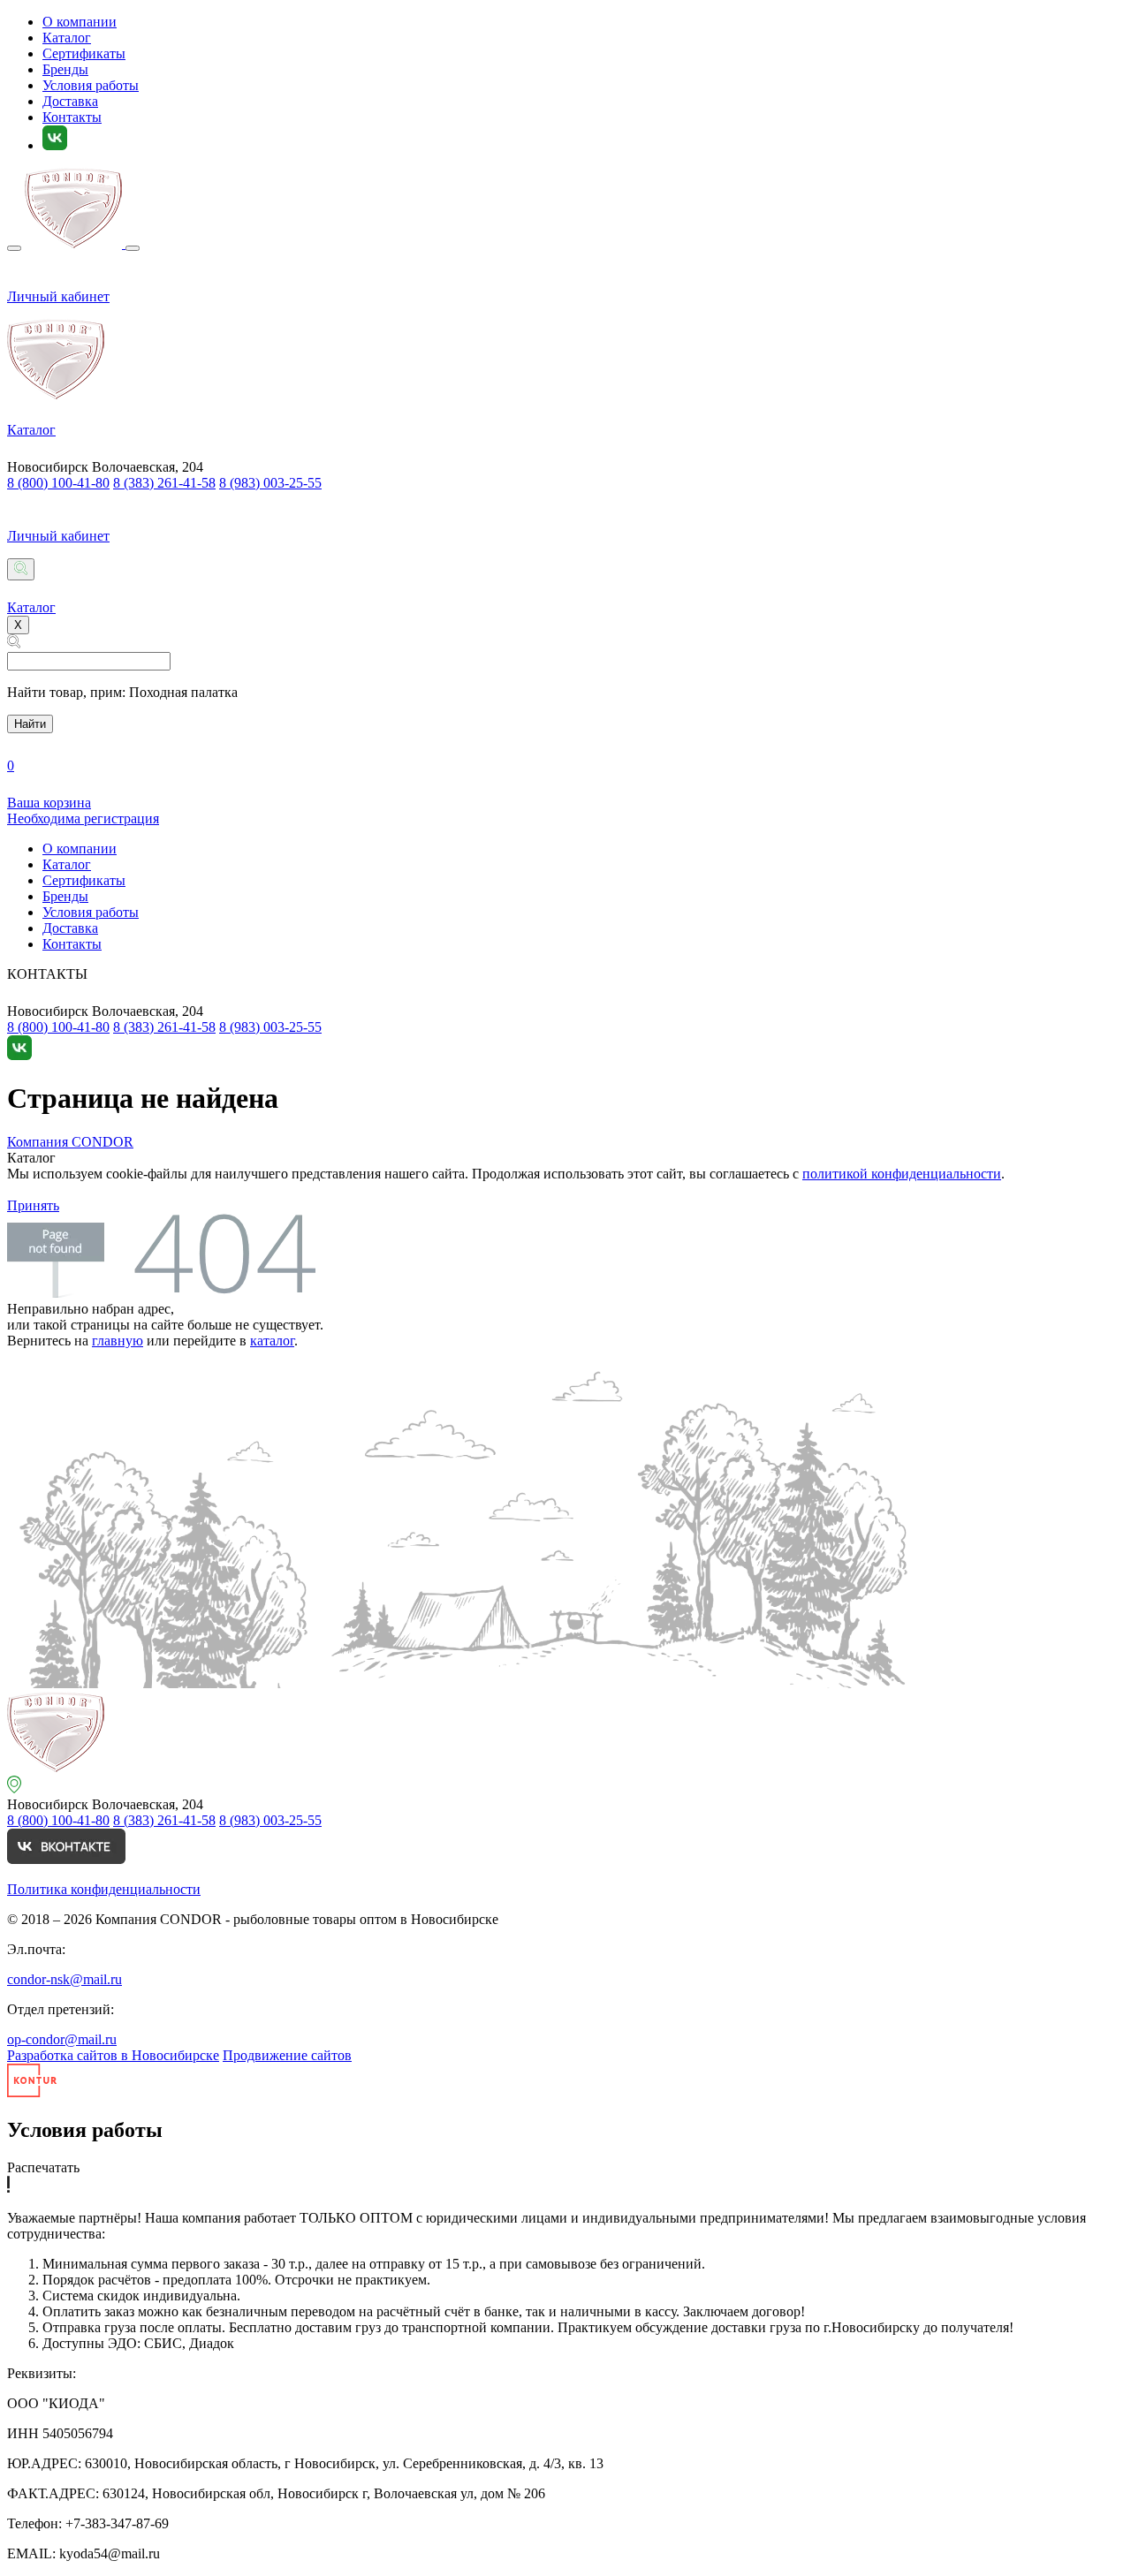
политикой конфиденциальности (902, 1174)
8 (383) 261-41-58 (164, 483)
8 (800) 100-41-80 (58, 483)
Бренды (65, 69)
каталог (272, 1341)
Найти (30, 724)
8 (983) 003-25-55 (270, 483)
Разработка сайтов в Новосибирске (113, 2055)
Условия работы (91, 85)
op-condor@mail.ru (62, 2039)
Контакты (72, 117)
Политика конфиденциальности (104, 1889)
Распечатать (43, 2167)
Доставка (70, 101)
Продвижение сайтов (287, 2055)
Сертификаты (84, 53)
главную (118, 1341)
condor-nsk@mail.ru (65, 1979)
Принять (33, 1205)
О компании (80, 22)
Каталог (67, 38)
